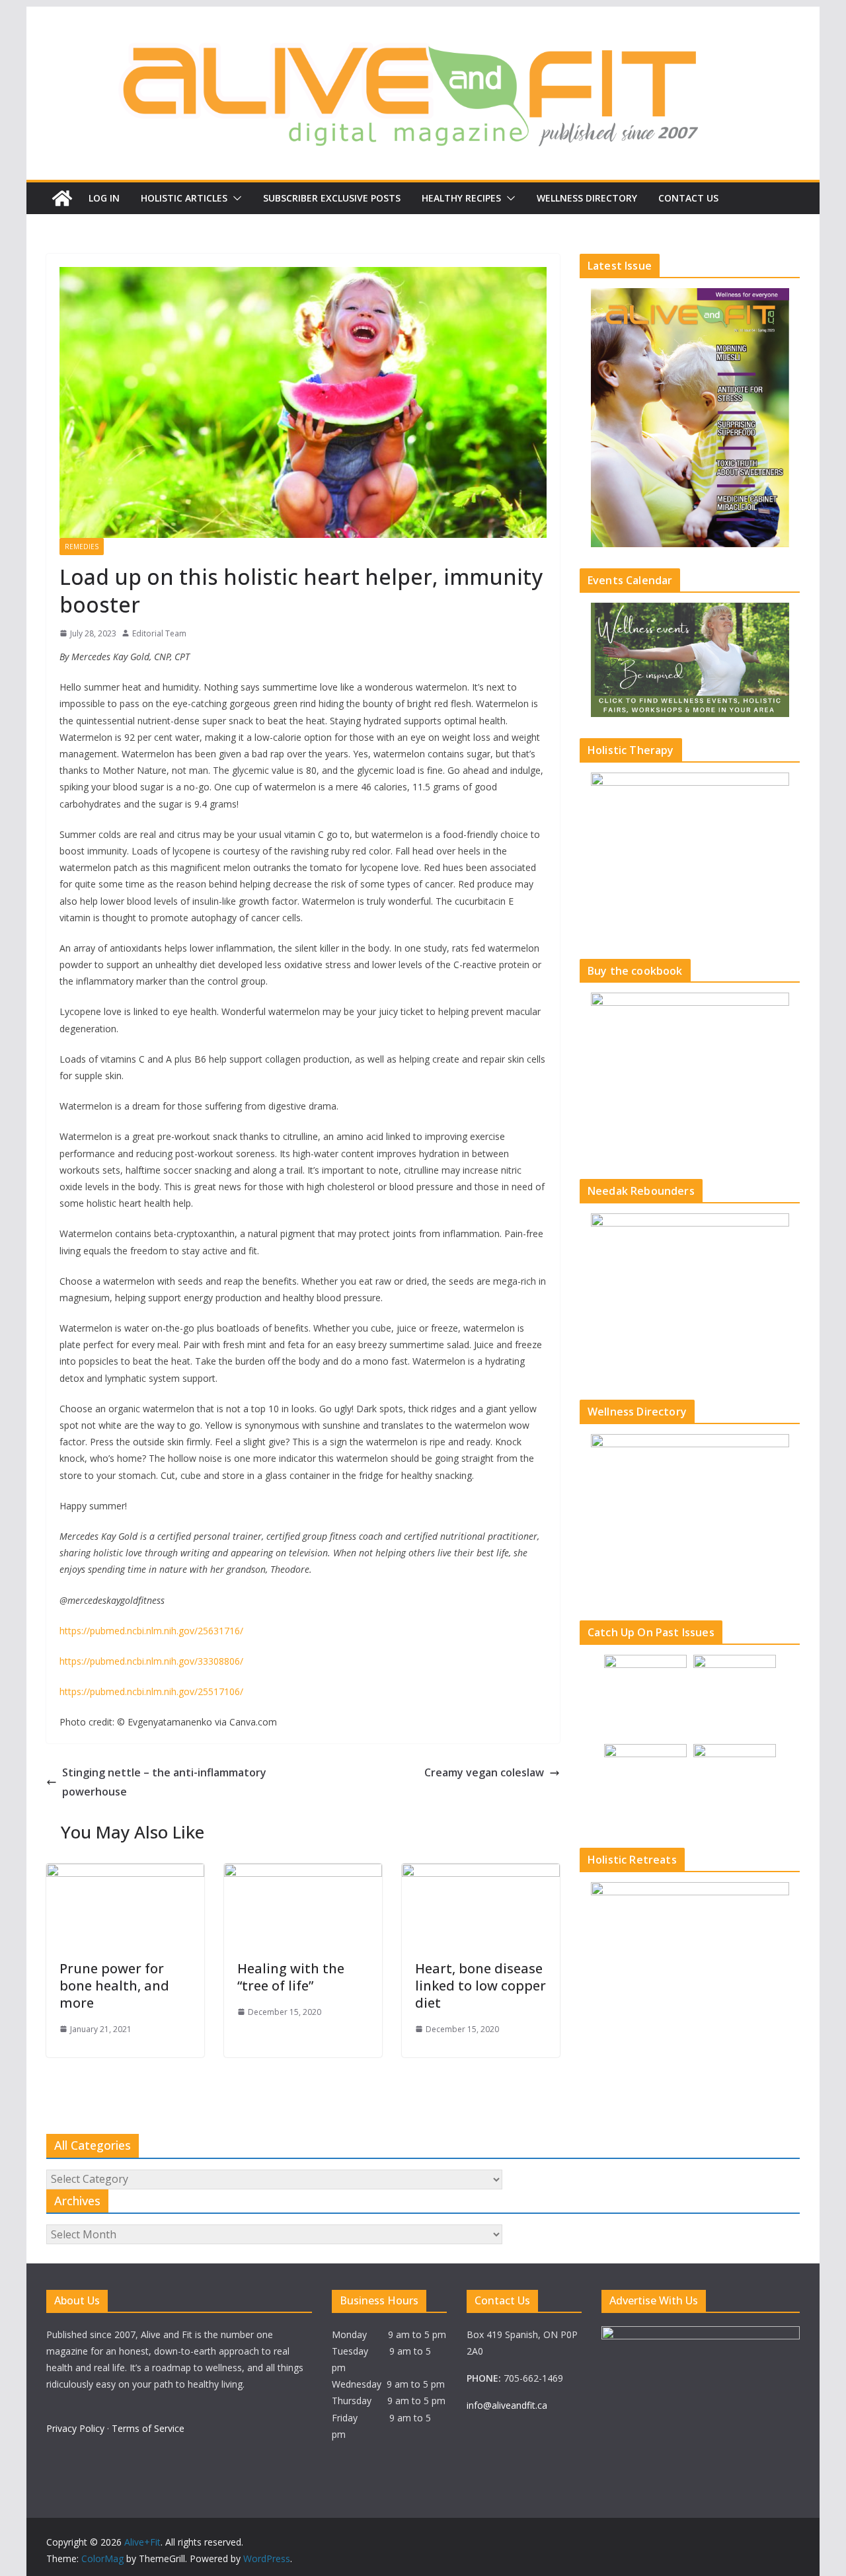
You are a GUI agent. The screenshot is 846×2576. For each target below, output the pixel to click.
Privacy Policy (75, 2428)
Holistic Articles (184, 198)
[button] (235, 198)
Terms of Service (148, 2428)
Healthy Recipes (461, 198)
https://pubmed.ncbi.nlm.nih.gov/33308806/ (151, 1661)
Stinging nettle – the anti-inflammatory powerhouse (164, 1782)
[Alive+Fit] (62, 198)
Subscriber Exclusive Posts (332, 198)
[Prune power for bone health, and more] (125, 1873)
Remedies (82, 547)
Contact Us (688, 198)
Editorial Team (159, 633)
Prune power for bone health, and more (114, 1986)
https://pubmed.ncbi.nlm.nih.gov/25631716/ (151, 1631)
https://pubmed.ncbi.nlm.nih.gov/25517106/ (151, 1691)
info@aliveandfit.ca (507, 2405)
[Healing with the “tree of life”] (303, 1873)
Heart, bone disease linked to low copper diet (481, 1986)
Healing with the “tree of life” (291, 1977)
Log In (104, 198)
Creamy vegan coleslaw (484, 1772)
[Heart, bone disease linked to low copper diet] (481, 1873)
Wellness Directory (587, 198)
